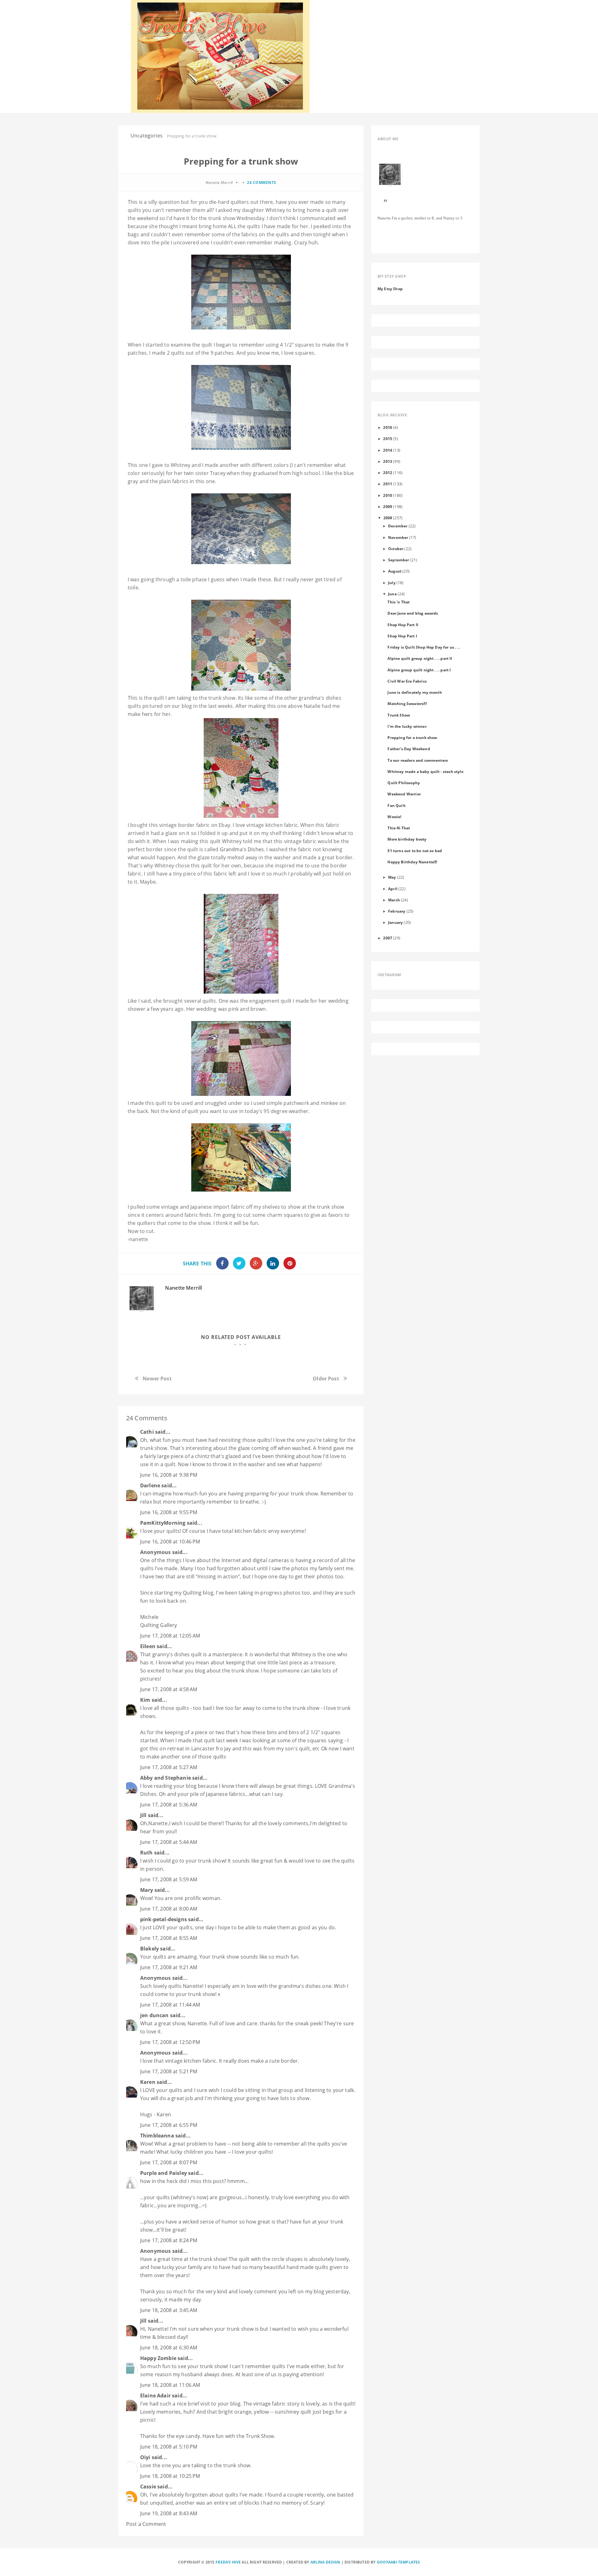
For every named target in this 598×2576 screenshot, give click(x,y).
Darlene (150, 1485)
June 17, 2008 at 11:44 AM (170, 2005)
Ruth (147, 1853)
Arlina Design (325, 2562)
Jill (143, 1815)
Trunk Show (399, 715)
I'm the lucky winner (407, 726)
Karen (148, 2082)
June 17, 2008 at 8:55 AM (169, 1938)
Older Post (326, 1379)
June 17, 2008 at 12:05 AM (170, 1636)
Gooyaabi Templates (399, 2562)
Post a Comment (146, 2524)
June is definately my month (415, 692)
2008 (388, 518)
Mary (147, 1890)
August (395, 571)
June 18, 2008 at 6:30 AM (169, 2348)
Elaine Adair (155, 2396)
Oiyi (145, 2457)
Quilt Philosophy (404, 783)
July (392, 583)
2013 (388, 461)
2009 (388, 506)
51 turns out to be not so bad (415, 851)
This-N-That (399, 828)
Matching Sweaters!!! (407, 703)
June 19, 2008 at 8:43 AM (169, 2513)
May (392, 877)
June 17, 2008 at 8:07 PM (169, 2162)
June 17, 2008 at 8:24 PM (169, 2240)
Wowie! (394, 817)
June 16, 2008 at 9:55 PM (169, 1512)
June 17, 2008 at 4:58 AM (169, 1689)
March (394, 900)
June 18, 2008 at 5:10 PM (169, 2447)
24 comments (262, 182)
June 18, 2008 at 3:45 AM (169, 2310)
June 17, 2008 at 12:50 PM (170, 2042)
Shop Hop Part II (403, 625)
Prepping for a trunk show (412, 737)
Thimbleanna (157, 2136)
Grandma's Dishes (242, 849)
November (398, 537)
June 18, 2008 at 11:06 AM (170, 2385)
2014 (388, 450)
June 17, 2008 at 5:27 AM (169, 1767)
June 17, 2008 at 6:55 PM (169, 2125)
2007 (388, 938)
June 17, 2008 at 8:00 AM (169, 1909)
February (397, 911)
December (398, 526)
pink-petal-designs (164, 1919)
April (393, 889)
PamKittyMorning (163, 1523)
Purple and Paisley (164, 2173)
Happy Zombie (158, 2358)
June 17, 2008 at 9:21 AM (169, 1967)
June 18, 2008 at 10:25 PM (170, 2476)
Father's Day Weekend (409, 749)
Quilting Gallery (159, 1625)
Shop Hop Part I (402, 636)
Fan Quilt (396, 805)
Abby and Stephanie (166, 1778)
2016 (388, 427)
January (395, 922)
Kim (145, 1700)
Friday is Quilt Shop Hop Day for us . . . (424, 647)
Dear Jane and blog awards (413, 613)
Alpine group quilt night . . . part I (419, 670)
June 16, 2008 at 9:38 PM (169, 1475)
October (396, 549)
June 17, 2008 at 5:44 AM (169, 1842)
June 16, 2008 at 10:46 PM (170, 1542)
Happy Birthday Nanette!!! (412, 862)
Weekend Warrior (404, 794)
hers (148, 714)
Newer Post (157, 1379)
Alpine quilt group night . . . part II (420, 658)
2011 (388, 484)
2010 (388, 495)
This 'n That (399, 602)
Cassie (148, 2487)
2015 (388, 439)
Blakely (149, 1949)
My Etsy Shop (390, 289)
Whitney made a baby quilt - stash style (425, 771)
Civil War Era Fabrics (407, 681)
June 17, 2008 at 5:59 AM (169, 1879)
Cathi (147, 1432)
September (399, 560)
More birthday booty (407, 839)
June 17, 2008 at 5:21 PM (169, 2071)
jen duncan (154, 2015)
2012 (388, 473)
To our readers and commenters (418, 760)
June (392, 594)
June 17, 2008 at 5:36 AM (169, 1805)
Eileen (148, 1646)
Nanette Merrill (183, 1288)
